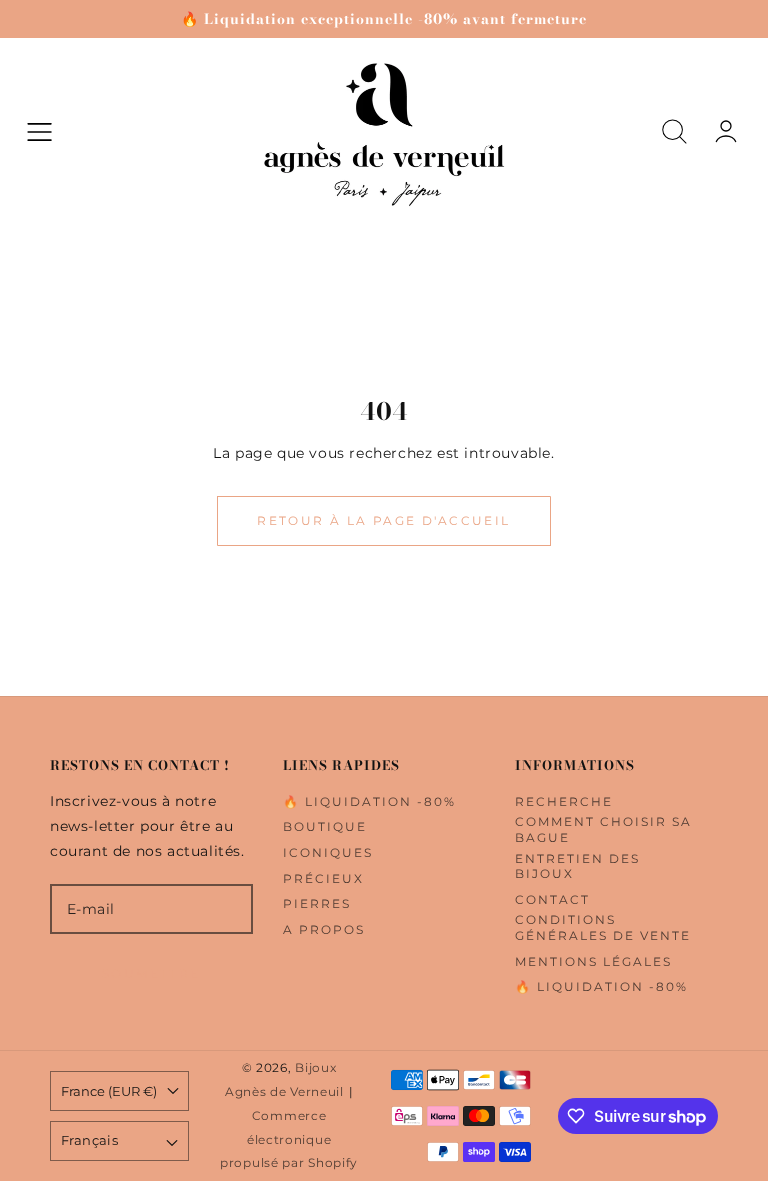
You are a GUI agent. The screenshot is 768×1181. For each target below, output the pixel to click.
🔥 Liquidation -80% (369, 801)
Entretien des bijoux (577, 866)
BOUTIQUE (325, 826)
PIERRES (317, 903)
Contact (552, 899)
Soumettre (151, 973)
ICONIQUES (328, 852)
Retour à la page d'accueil (383, 520)
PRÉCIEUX (323, 878)
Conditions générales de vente (603, 927)
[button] (39, 131)
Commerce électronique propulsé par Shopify (289, 1140)
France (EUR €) (109, 1091)
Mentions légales (593, 961)
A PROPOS (324, 929)
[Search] (674, 131)
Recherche (564, 801)
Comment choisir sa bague (603, 829)
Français (89, 1140)
